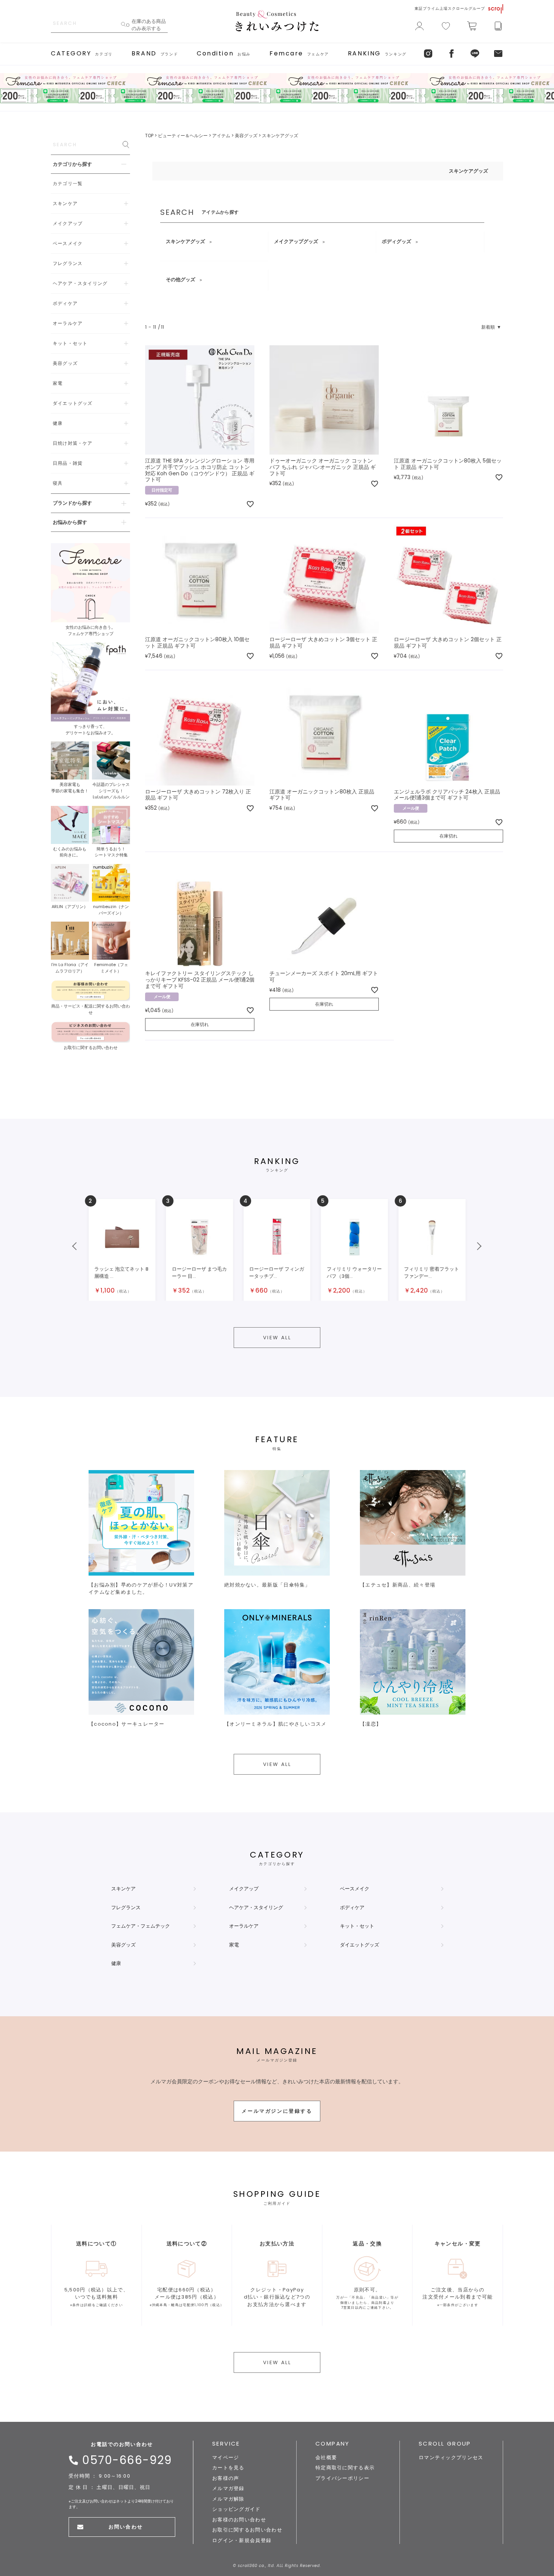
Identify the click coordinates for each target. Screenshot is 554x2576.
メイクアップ (244, 1889)
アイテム (221, 136)
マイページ (226, 2457)
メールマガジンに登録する (277, 2111)
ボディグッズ (396, 241)
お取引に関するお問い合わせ (247, 2530)
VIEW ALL (277, 1338)
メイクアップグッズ (296, 241)
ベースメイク (355, 1889)
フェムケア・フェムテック (141, 1926)
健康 (116, 1963)
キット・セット (357, 1926)
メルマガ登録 (228, 2488)
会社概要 (326, 2457)
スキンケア (123, 1889)
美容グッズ (246, 136)
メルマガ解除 (228, 2499)
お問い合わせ (125, 2527)
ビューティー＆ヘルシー (183, 136)
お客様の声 (226, 2478)
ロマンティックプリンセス (451, 2457)
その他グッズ (181, 280)
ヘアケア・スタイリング (256, 1907)
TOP (149, 136)
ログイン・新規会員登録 (242, 2540)
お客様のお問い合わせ (239, 2520)
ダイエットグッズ (360, 1945)
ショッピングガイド (236, 2509)
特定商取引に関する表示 (345, 2468)
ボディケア (352, 1907)
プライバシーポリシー (342, 2478)
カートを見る (228, 2468)
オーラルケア (244, 1926)
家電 (234, 1945)
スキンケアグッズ (185, 241)
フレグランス (126, 1907)
